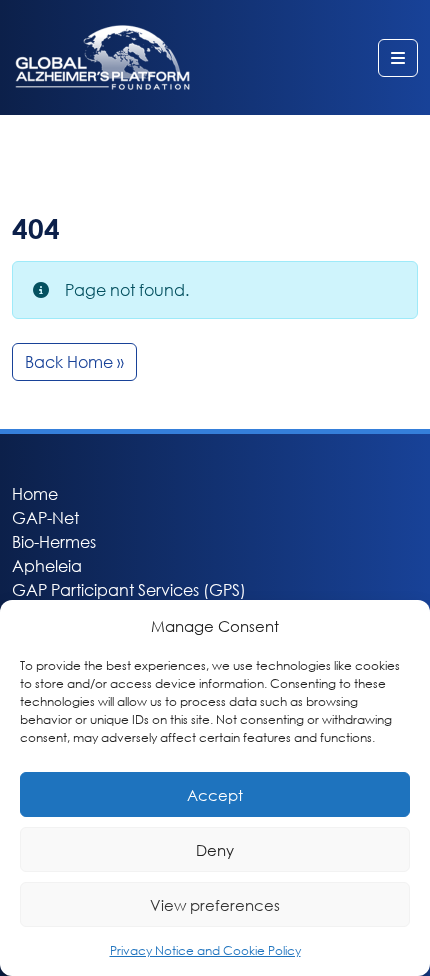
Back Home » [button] (74, 361)
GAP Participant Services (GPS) (129, 589)
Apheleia (47, 565)
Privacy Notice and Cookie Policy (205, 950)
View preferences (215, 905)
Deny (215, 850)
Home (35, 493)
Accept (215, 795)
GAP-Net (45, 517)
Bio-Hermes (54, 541)
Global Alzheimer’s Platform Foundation (102, 57)
